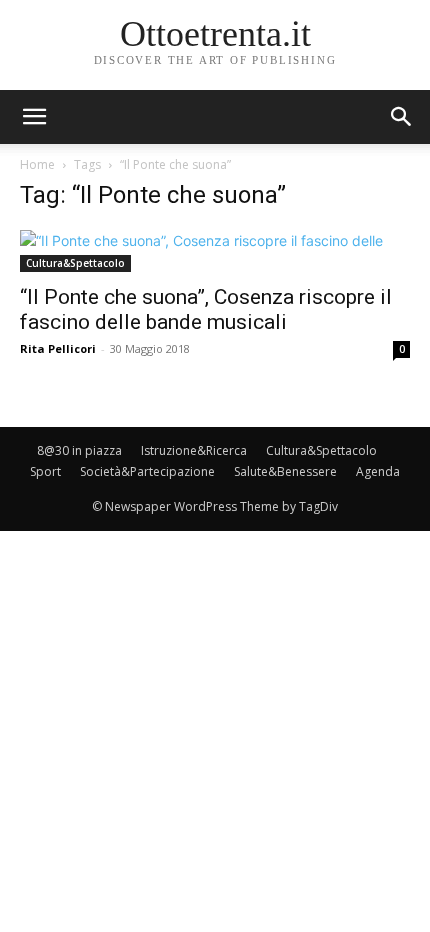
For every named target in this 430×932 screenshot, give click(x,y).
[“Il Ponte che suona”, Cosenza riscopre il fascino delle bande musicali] (215, 251)
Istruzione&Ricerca (194, 450)
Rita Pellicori (58, 348)
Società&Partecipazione (147, 471)
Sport (45, 471)
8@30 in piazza (79, 450)
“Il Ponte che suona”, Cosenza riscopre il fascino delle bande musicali (206, 309)
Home (37, 164)
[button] (402, 117)
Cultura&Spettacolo (75, 263)
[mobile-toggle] (34, 117)
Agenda (378, 471)
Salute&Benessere (285, 471)
